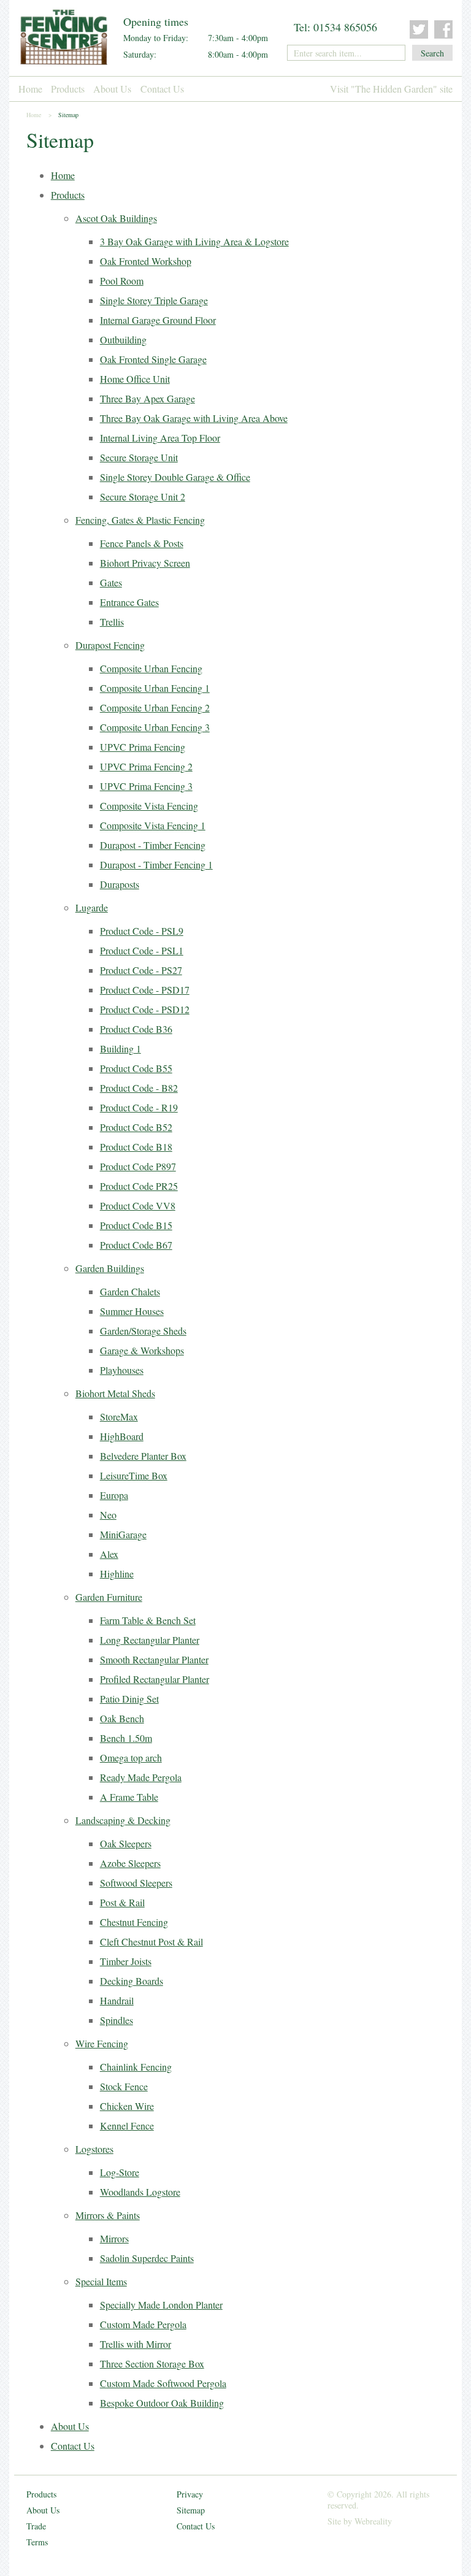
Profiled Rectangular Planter (155, 1679)
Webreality (373, 2521)
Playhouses (122, 1370)
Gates (111, 582)
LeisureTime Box (134, 1475)
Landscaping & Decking (123, 1820)
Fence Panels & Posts (142, 543)
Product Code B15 (136, 1225)
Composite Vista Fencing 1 (153, 825)
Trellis (112, 622)
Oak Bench (122, 1718)
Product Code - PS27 (141, 970)
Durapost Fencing (110, 645)
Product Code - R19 (139, 1107)
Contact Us (162, 89)
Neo (108, 1515)
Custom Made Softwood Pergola (163, 2383)
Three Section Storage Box (152, 2363)
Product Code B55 (136, 1068)
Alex (109, 1554)
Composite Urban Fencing (151, 668)
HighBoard (122, 1436)
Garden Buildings (110, 1268)
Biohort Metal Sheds (115, 1393)
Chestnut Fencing (134, 1922)
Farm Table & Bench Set (148, 1620)
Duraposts (120, 884)
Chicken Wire (127, 2106)
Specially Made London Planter (161, 2305)
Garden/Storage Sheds (143, 1331)
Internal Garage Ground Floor (158, 320)
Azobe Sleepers (130, 1863)
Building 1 (121, 1048)
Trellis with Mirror (136, 2344)
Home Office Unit (135, 379)
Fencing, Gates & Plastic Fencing (140, 520)
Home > (39, 115)
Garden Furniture (109, 1597)
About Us (112, 89)
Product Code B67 (136, 1245)
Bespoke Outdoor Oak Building (162, 2403)
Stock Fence (124, 2086)
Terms (37, 2542)
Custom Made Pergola (143, 2324)
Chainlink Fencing (136, 2067)
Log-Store (120, 2172)
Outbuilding (123, 339)
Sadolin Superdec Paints (147, 2258)
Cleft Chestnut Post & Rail (151, 1942)
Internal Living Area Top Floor (160, 438)
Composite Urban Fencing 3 (155, 727)
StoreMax (119, 1416)
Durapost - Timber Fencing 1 (156, 864)
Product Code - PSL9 (142, 931)
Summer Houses (132, 1311)
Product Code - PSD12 (145, 1009)
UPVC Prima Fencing (143, 747)
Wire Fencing (102, 2043)
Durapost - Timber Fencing (153, 845)
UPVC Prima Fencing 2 (146, 766)
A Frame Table (129, 1797)
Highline (117, 1574)
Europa (114, 1495)
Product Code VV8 (138, 1206)
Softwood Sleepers (136, 1883)
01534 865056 (345, 27)
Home (30, 89)
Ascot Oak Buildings (116, 218)
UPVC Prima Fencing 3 (146, 786)
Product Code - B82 (139, 1088)
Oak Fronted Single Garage (153, 359)
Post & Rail (122, 1902)
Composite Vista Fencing (149, 806)
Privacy (190, 2494)
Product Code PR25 (139, 1186)
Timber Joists (126, 1961)
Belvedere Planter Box (143, 1456)
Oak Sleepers (126, 1843)
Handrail (117, 2000)
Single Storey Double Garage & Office (175, 477)
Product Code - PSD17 (145, 990)
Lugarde (92, 907)
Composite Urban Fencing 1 (155, 688)
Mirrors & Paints (108, 2215)
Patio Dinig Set (129, 1699)
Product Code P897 (138, 1166)
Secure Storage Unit (139, 457)
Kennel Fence (127, 2126)
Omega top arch (131, 1758)
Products (68, 89)
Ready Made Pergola (141, 1777)
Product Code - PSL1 (142, 950)
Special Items (101, 2281)
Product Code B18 (136, 1147)
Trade (36, 2526)
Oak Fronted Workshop (146, 261)
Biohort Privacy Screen (145, 563)
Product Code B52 (136, 1127)
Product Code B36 (136, 1029)
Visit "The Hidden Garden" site (391, 89)
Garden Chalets (130, 1291)
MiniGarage (123, 1534)
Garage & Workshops (142, 1350)
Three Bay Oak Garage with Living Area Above (194, 418)
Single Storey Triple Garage (154, 300)
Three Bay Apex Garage (147, 398)
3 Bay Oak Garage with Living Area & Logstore (194, 241)
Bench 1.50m (126, 1738)
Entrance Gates (129, 602)
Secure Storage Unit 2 (143, 496)
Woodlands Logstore (140, 2192)
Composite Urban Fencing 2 (155, 707)
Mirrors (114, 2238)
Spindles (117, 2020)
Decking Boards (132, 1981)
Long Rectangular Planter (150, 1640)
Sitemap (191, 2510)
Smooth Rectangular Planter (154, 1659)
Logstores (94, 2149)
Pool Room (122, 281)
